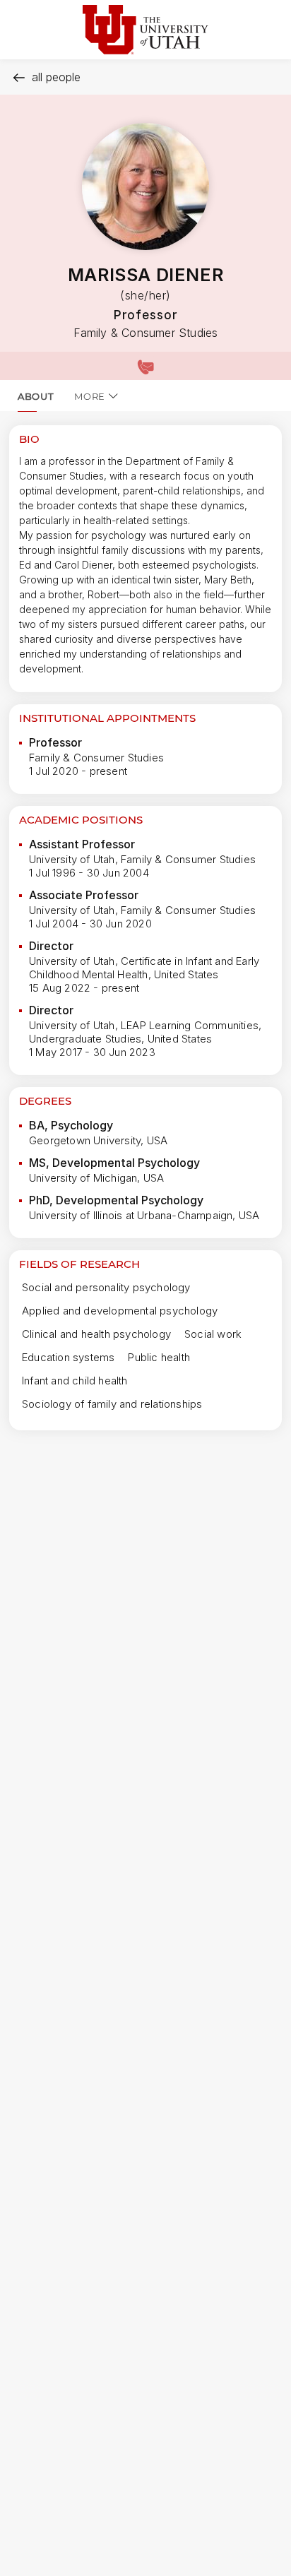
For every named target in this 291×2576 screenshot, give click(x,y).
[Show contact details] (145, 366)
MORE (90, 396)
